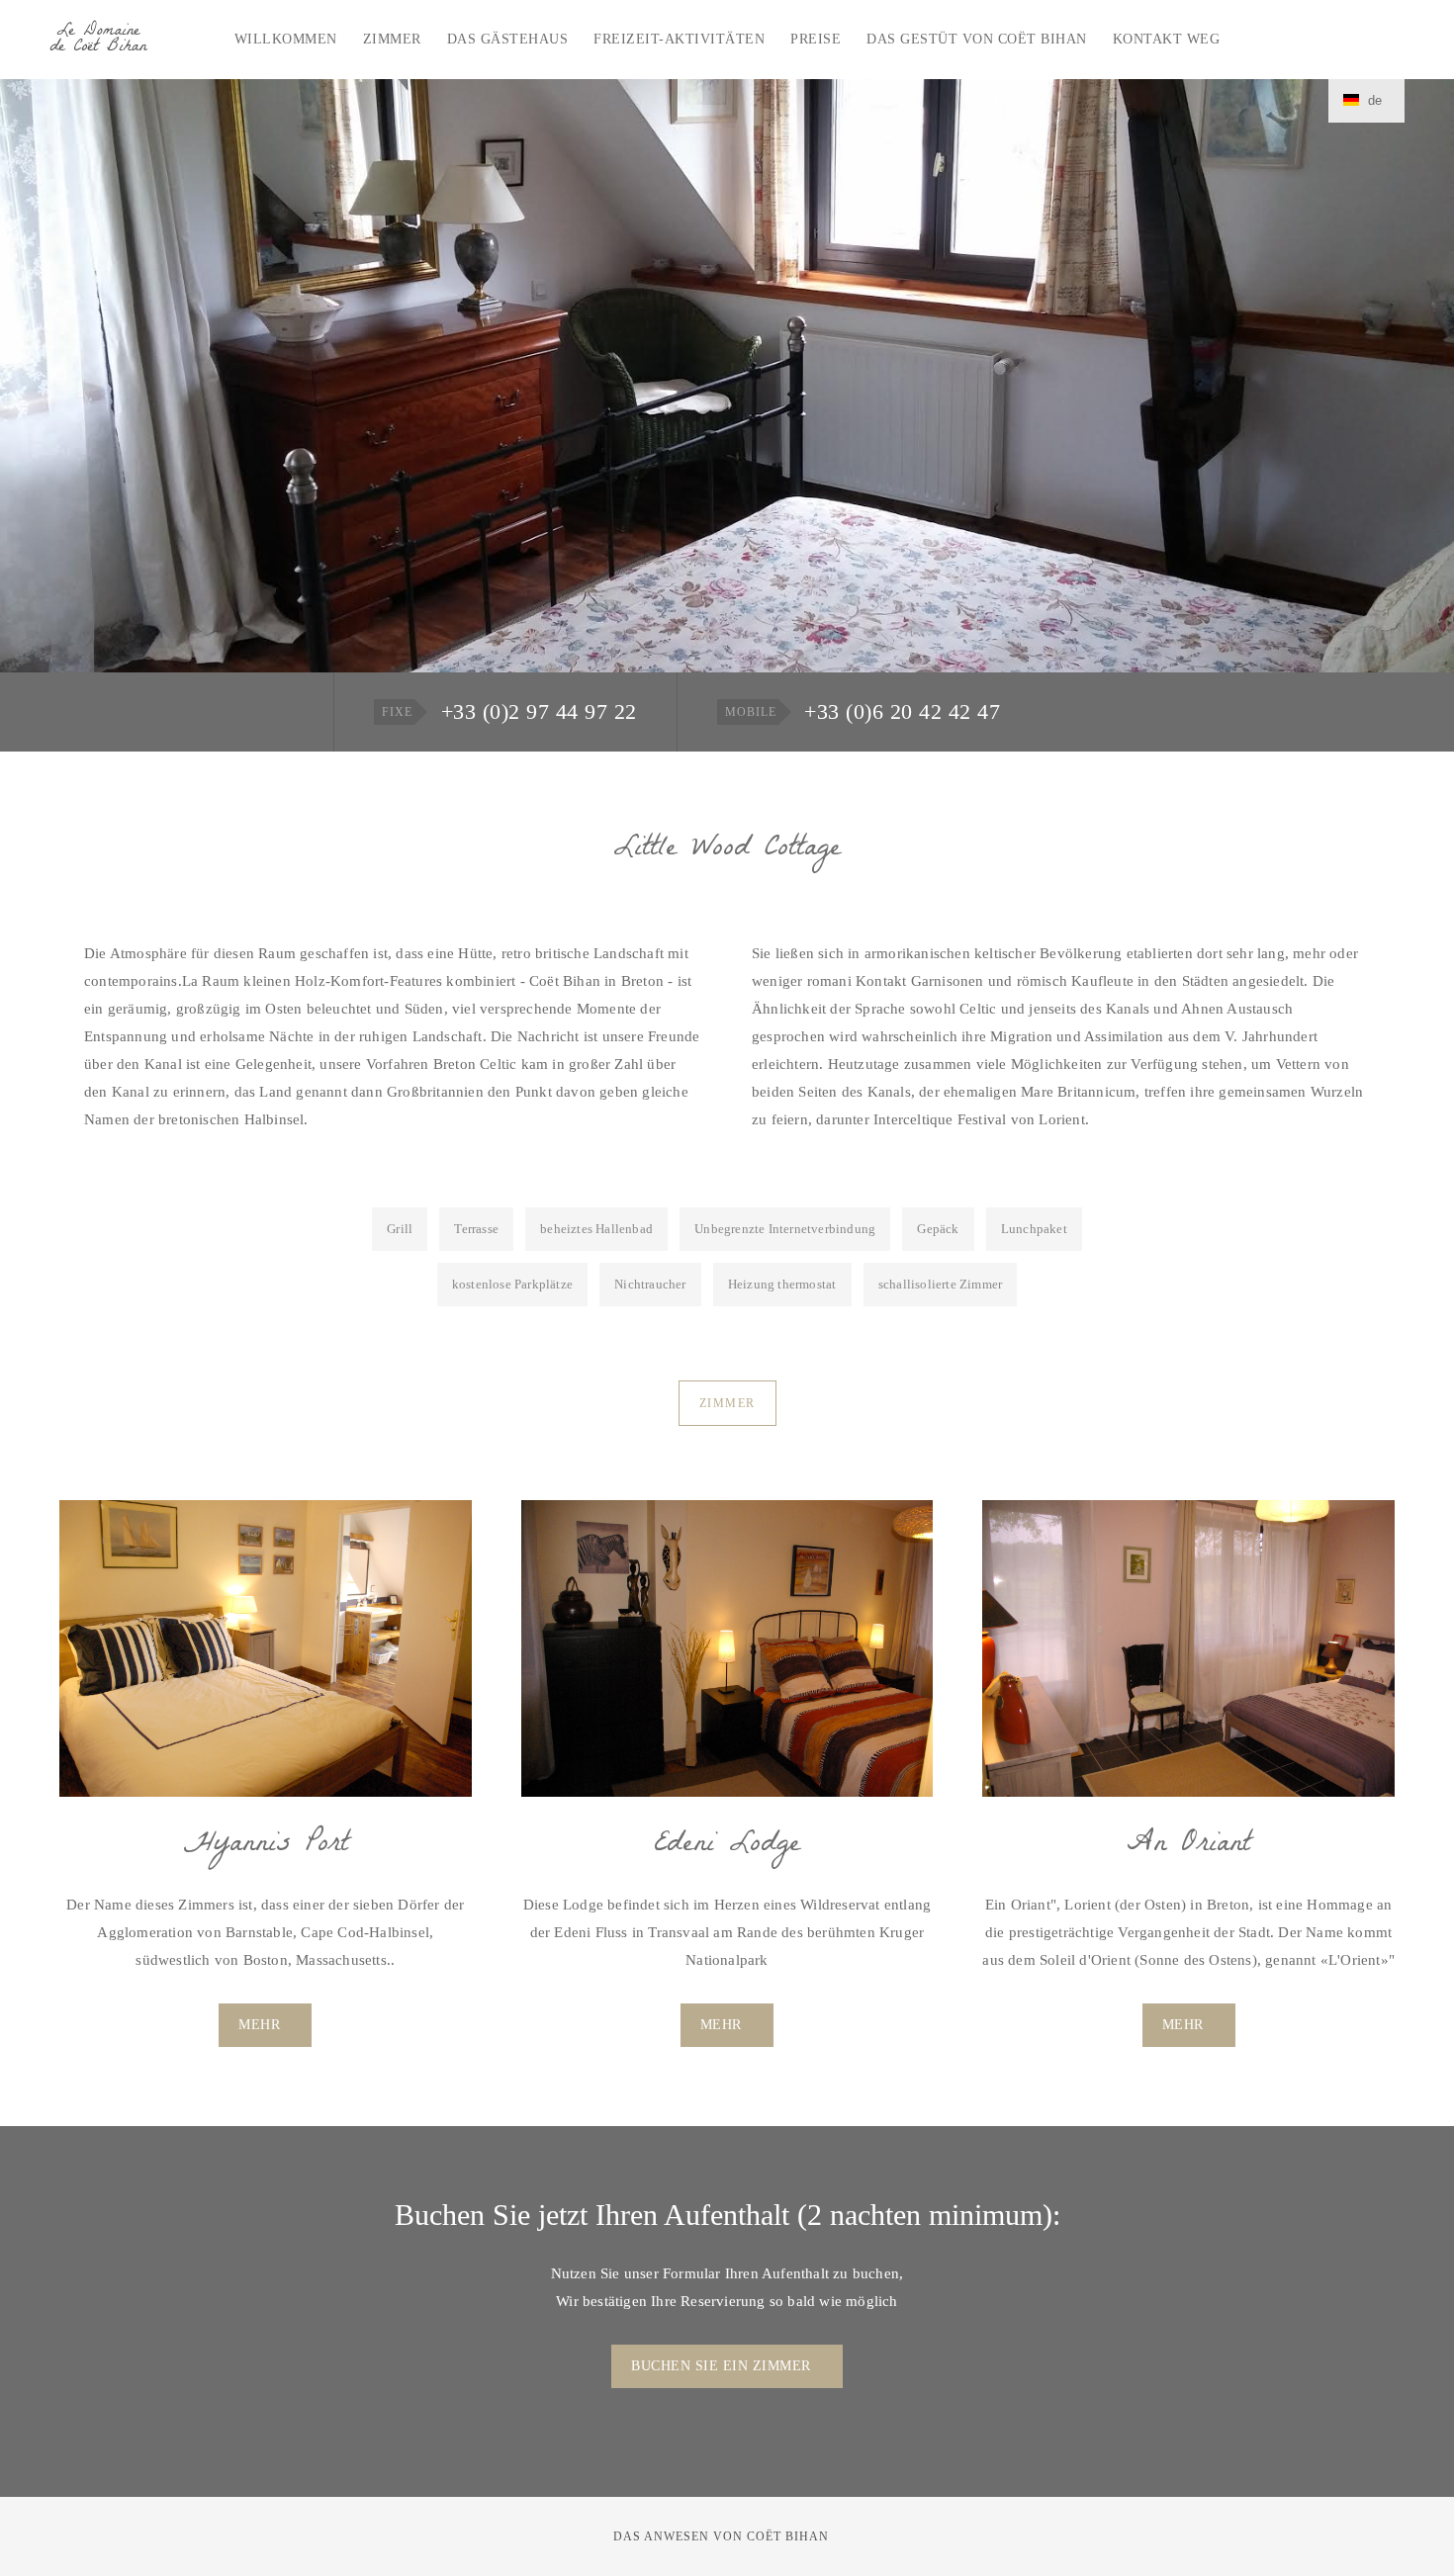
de (1373, 100)
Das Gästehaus (508, 39)
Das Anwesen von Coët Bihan (721, 2536)
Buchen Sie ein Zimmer (721, 2366)
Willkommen (286, 39)
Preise (816, 39)
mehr (259, 2025)
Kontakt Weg (1167, 39)
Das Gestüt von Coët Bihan (977, 39)
